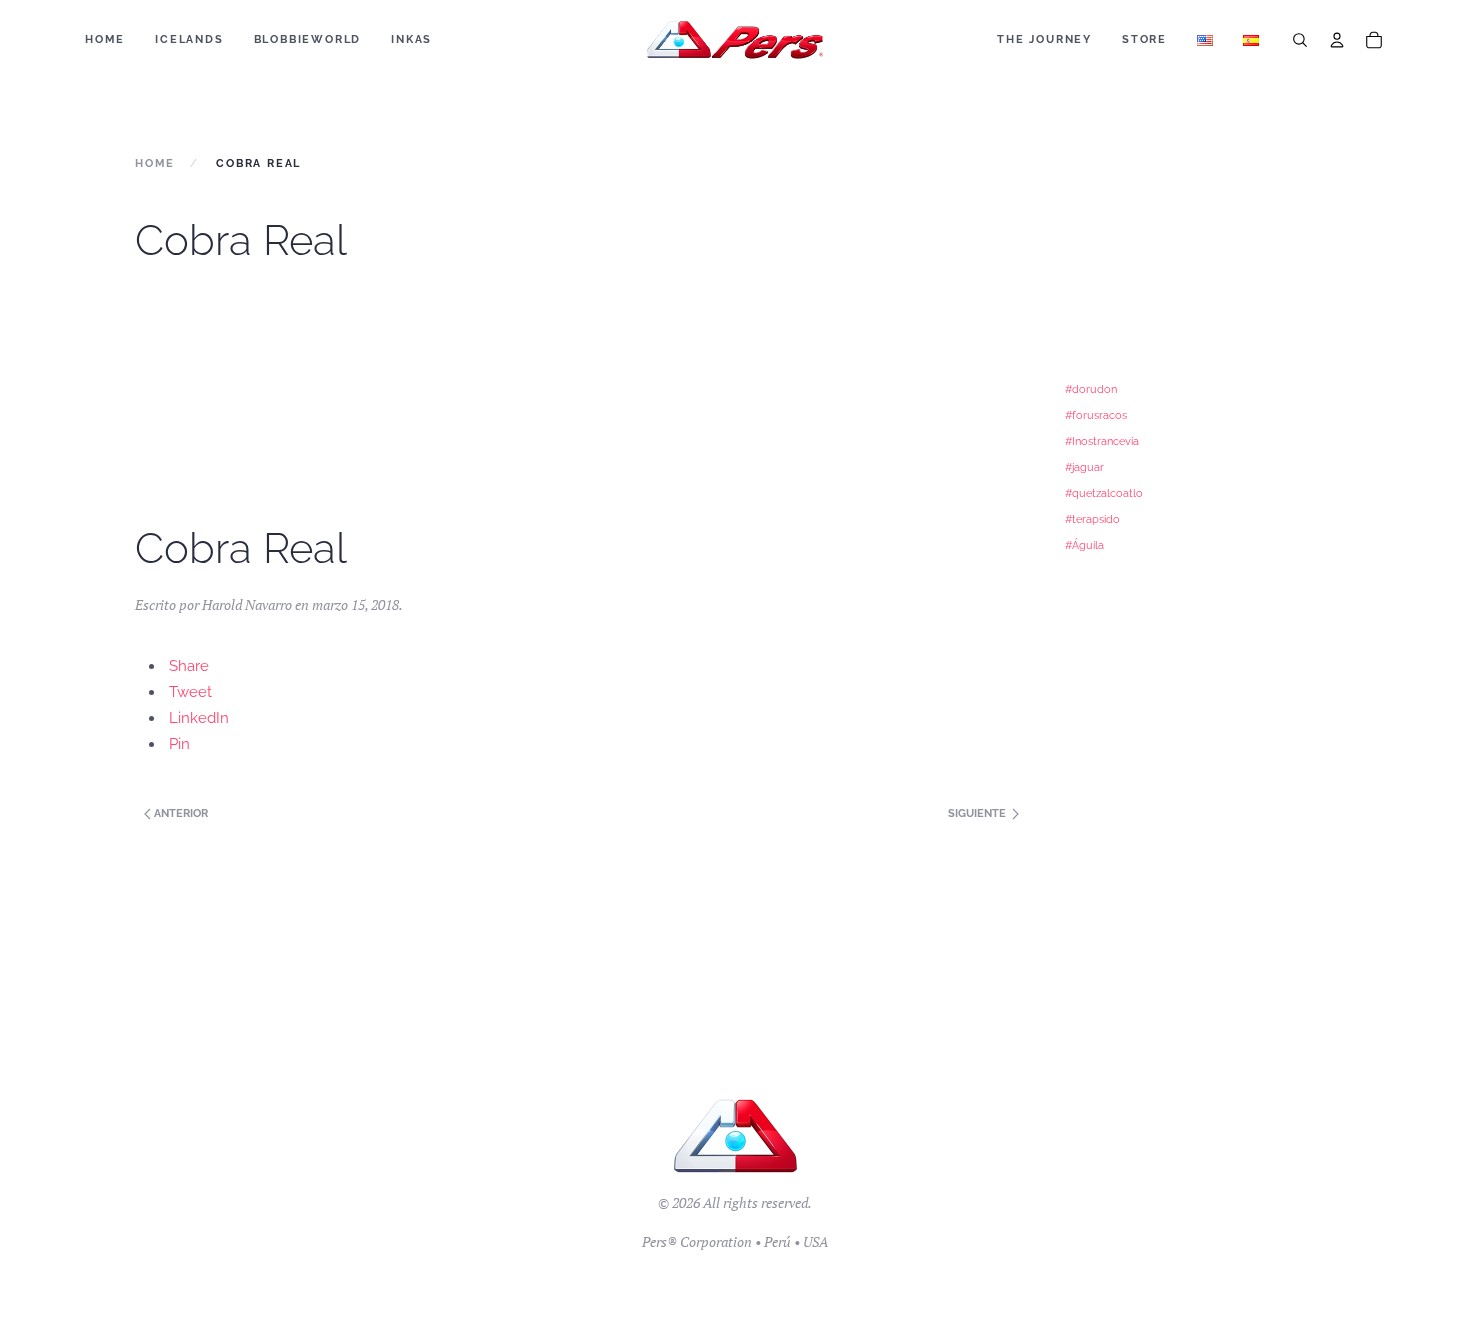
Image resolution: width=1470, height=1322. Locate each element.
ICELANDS (189, 39)
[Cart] (1374, 40)
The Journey (1044, 39)
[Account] (1337, 40)
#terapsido (1092, 519)
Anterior (179, 813)
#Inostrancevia (1102, 441)
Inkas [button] (411, 39)
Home (105, 39)
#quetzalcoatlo (1104, 493)
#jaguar (1084, 467)
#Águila (1084, 545)
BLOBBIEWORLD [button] (308, 39)
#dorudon (1091, 389)
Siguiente (978, 813)
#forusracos (1096, 415)
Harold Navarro (247, 604)
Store (1144, 39)
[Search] (1300, 40)
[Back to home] (735, 40)
